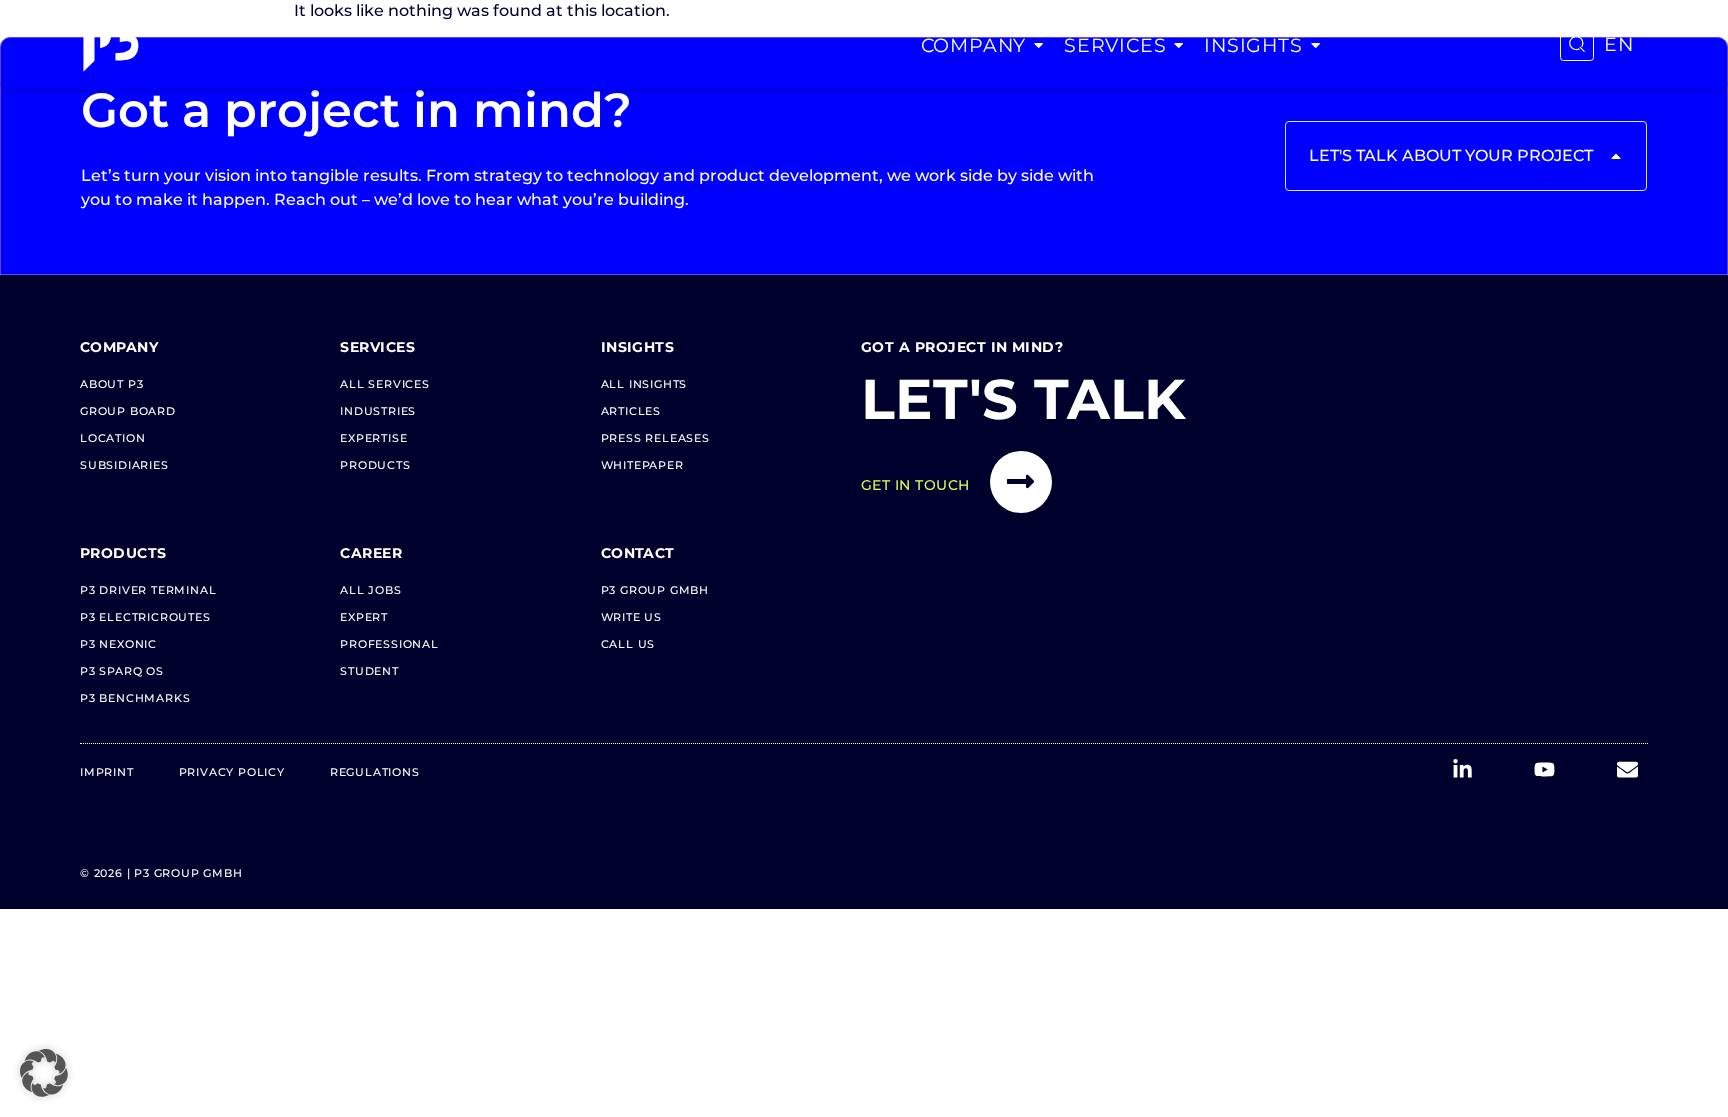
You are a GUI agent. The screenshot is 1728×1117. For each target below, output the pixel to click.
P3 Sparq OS (122, 671)
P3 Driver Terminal (148, 590)
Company (974, 45)
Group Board (128, 411)
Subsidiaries (124, 465)
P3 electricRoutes (145, 617)
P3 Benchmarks (135, 698)
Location (112, 438)
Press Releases (655, 438)
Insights (1253, 45)
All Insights (644, 384)
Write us (631, 617)
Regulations (375, 772)
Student (369, 671)
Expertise (373, 438)
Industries (378, 411)
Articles (631, 411)
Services (1115, 45)
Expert (364, 617)
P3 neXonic (118, 644)
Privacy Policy (232, 772)
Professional (389, 644)
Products (375, 465)
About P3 (111, 384)
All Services (385, 384)
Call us (628, 644)
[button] (44, 1073)
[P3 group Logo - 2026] (111, 45)
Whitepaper (642, 465)
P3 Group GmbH (655, 590)
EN (1619, 44)
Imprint (107, 772)
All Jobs (370, 590)
